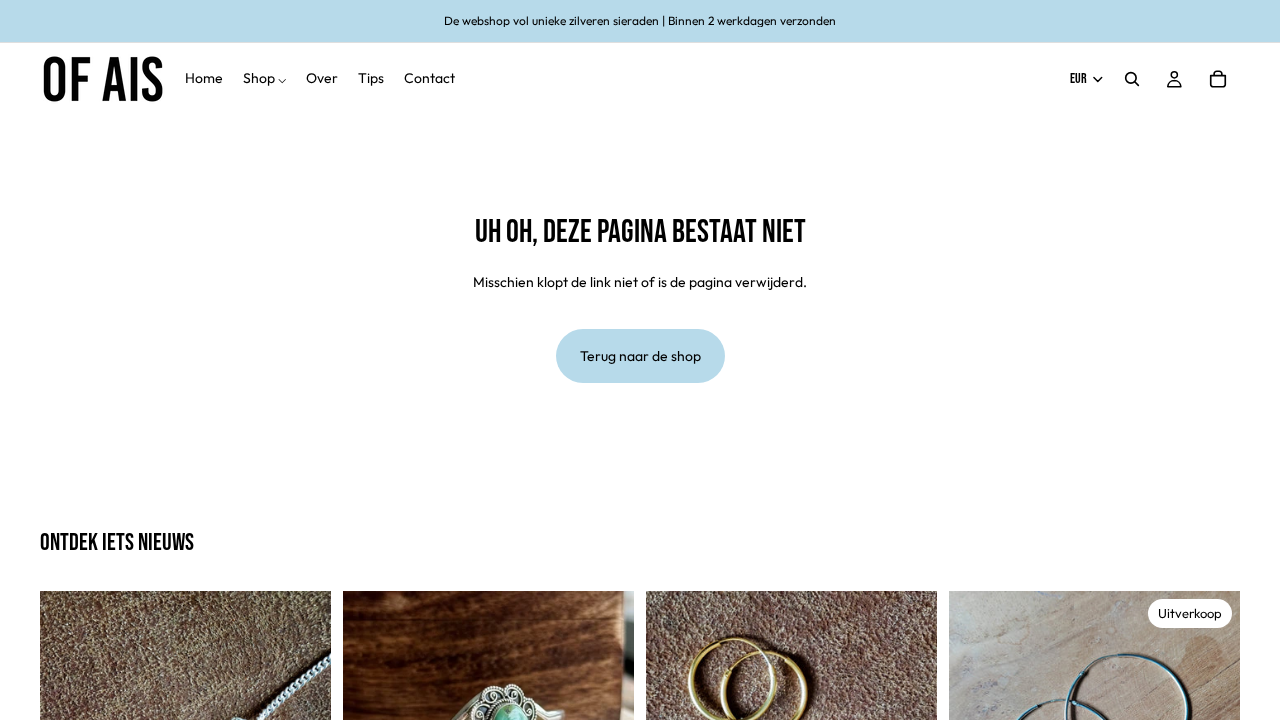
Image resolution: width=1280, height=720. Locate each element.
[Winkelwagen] (1218, 79)
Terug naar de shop (640, 356)
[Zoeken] (1132, 79)
